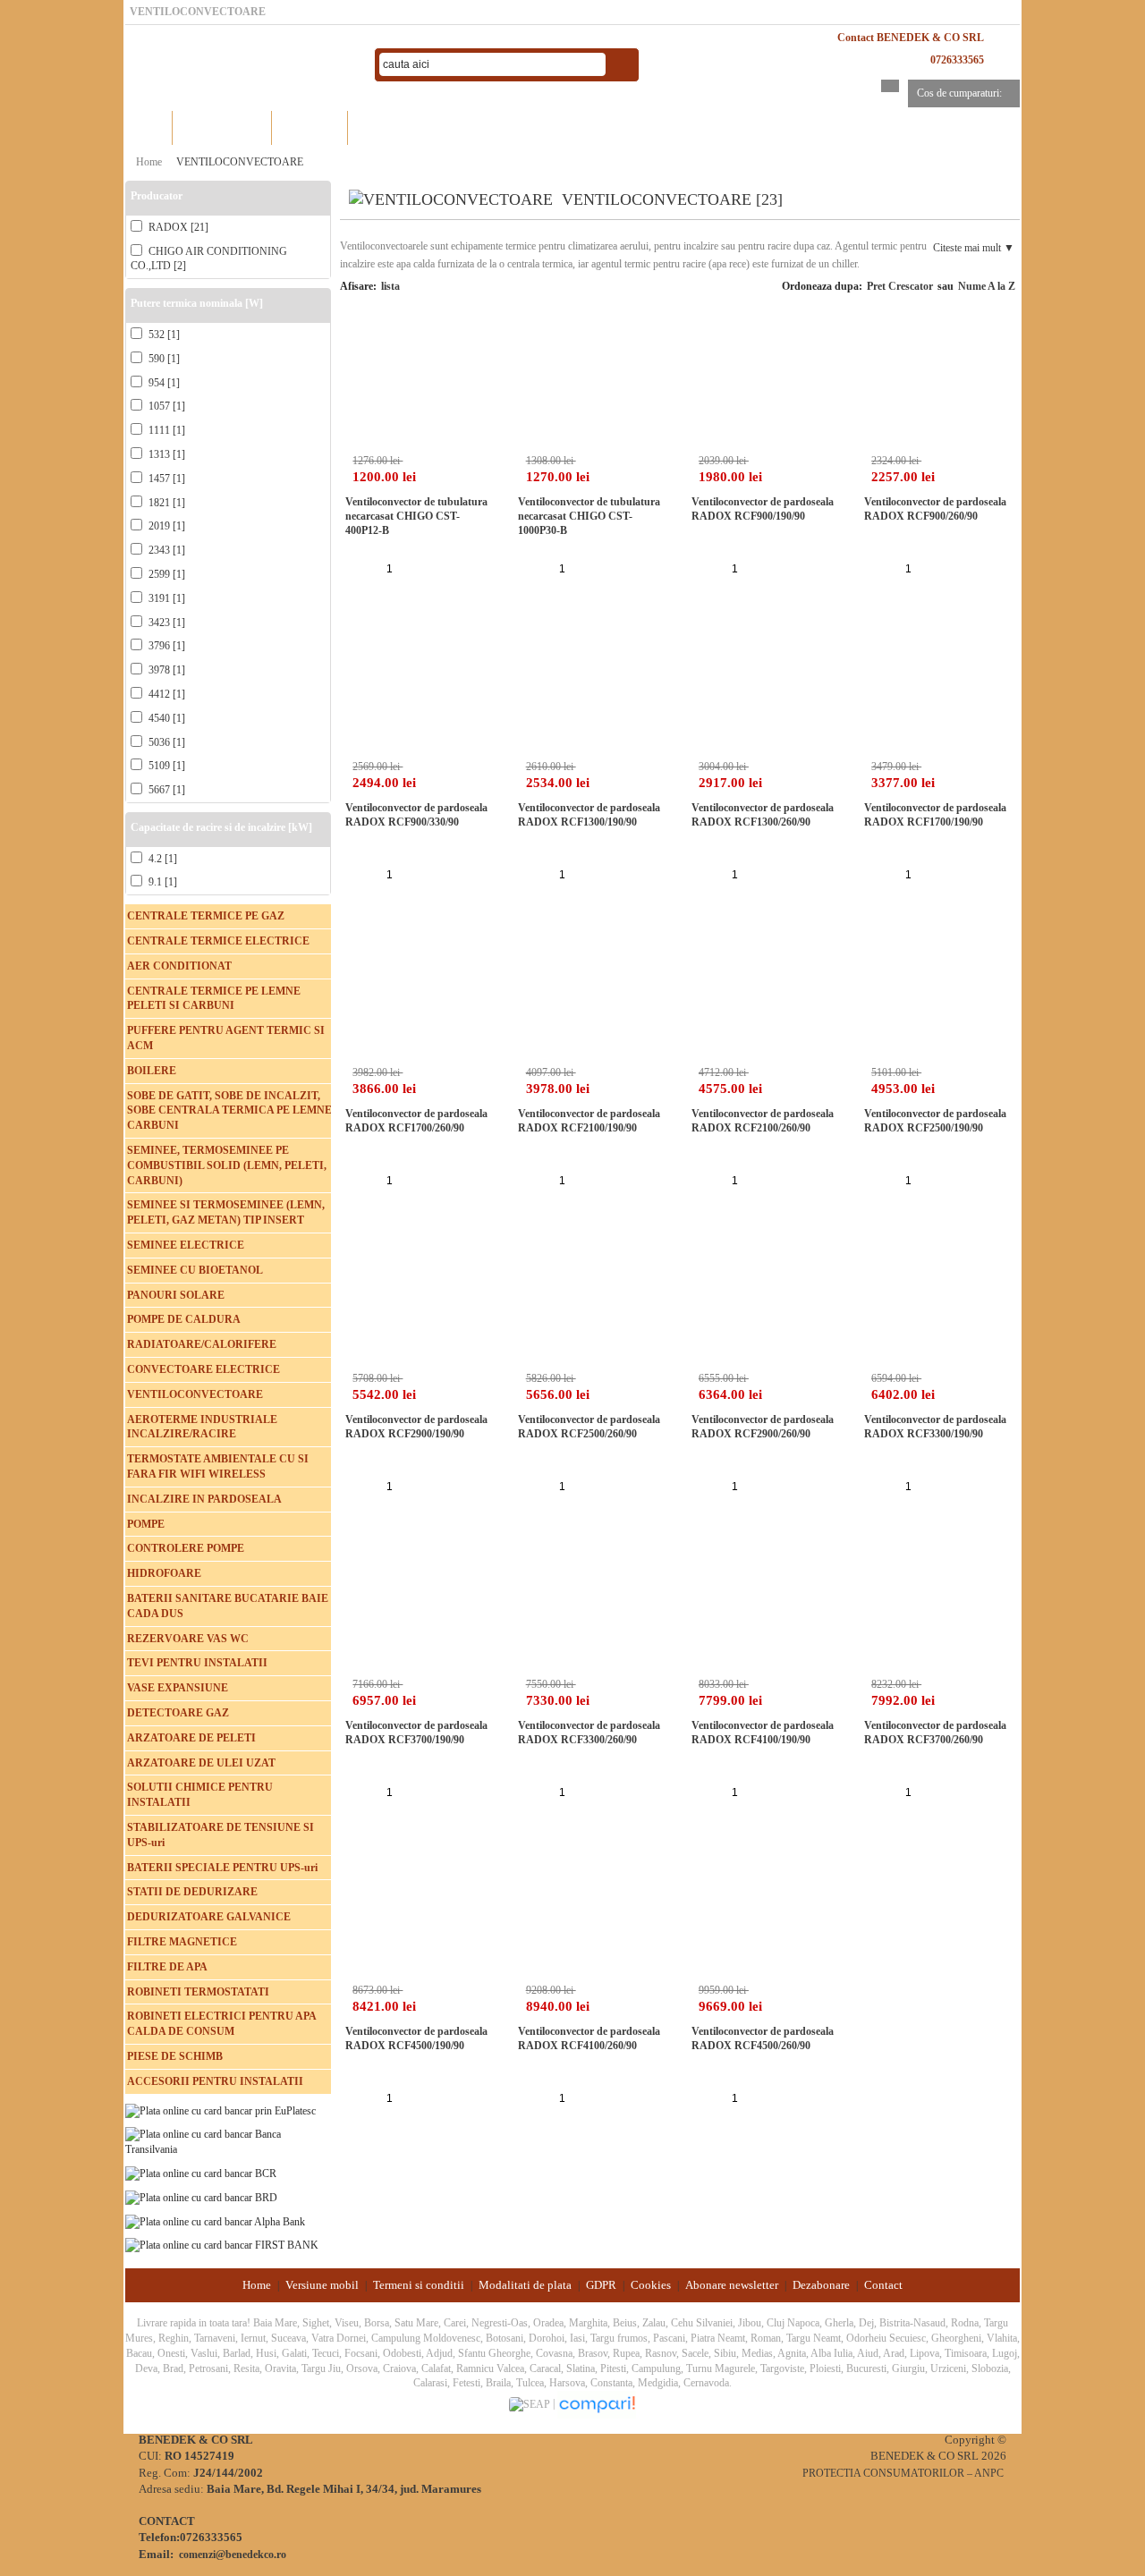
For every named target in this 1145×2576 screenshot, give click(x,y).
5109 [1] (165, 766)
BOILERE (152, 1071)
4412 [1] (165, 694)
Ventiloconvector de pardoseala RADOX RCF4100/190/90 (763, 1733)
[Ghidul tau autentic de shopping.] (597, 2404)
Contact (883, 2285)
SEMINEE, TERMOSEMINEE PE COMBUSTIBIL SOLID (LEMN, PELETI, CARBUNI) (227, 1165)
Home (148, 127)
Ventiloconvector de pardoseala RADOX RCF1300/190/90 (589, 815)
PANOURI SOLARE (176, 1295)
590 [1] (163, 359)
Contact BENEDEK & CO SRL (911, 38)
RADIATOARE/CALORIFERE (202, 1344)
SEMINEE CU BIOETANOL (195, 1270)
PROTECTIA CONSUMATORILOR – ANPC (903, 2473)
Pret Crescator (900, 286)
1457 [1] (165, 479)
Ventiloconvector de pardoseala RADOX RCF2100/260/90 (763, 1121)
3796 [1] (165, 646)
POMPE (146, 1524)
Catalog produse (222, 127)
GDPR (601, 2285)
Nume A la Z (987, 286)
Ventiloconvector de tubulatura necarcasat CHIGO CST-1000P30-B (589, 516)
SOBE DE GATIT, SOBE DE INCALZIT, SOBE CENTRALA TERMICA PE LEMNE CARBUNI (229, 1111)
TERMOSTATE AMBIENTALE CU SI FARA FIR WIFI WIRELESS (218, 1466)
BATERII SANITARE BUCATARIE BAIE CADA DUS (228, 1606)
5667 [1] (165, 790)
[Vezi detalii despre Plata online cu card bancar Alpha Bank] (215, 2221)
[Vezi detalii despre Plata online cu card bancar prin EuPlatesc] (221, 2110)
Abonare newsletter (732, 2285)
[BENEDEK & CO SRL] (242, 65)
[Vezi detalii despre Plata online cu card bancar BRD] (201, 2197)
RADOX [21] (177, 227)
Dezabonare (821, 2285)
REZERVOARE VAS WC (188, 1639)
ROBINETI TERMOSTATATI (198, 1992)
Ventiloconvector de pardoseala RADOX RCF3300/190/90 (935, 1427)
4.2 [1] (161, 859)
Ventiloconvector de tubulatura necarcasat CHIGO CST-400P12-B (416, 516)
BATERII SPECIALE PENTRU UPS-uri (222, 1868)
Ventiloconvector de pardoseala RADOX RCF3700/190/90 (416, 1733)
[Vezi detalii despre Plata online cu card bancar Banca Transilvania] (228, 2141)
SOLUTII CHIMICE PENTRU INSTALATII (200, 1795)
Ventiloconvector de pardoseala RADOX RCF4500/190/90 (416, 2038)
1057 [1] (165, 406)
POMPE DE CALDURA (184, 1319)
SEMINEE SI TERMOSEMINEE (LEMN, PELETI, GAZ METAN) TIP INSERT (226, 1212)
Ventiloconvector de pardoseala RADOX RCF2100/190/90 (589, 1121)
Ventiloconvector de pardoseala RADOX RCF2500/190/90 (935, 1121)
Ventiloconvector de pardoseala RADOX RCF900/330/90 (416, 815)
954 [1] (163, 383)
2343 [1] (165, 550)
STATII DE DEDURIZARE (192, 1892)
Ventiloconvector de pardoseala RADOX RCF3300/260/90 (589, 1733)
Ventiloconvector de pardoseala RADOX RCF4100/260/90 (589, 2038)
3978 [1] (165, 670)
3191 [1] (165, 598)
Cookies (651, 2285)
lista (390, 286)
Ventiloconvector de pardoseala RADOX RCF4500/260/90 (763, 2038)
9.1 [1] (161, 882)
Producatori (310, 127)
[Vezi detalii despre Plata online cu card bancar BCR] (201, 2173)
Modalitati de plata (525, 2285)
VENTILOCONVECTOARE (240, 162)
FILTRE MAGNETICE (182, 1942)
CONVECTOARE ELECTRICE (204, 1369)
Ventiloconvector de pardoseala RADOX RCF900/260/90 (935, 509)
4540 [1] (165, 718)
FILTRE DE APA (167, 1967)
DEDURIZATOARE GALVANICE (209, 1917)
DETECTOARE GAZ (178, 1713)
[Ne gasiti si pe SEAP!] (531, 2404)
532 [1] (163, 335)
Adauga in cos (432, 567)
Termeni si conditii (419, 2285)
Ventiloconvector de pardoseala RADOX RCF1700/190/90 (935, 815)
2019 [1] (165, 526)
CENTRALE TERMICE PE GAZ (206, 916)
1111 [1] (165, 430)
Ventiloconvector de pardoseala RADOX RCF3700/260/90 (935, 1733)
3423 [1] (165, 623)
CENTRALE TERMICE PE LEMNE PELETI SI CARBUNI (214, 999)
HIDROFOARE (164, 1573)
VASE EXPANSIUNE (178, 1688)
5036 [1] (165, 742)
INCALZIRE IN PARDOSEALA (204, 1499)
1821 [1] (165, 503)
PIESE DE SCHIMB (175, 2056)
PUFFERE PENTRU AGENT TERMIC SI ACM (226, 1038)
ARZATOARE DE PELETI (191, 1738)
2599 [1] (165, 574)
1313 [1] (165, 454)
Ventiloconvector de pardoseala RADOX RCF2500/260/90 (589, 1427)
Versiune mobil (322, 2285)
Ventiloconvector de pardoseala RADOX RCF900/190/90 (763, 509)
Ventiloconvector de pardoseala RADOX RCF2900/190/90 (416, 1427)
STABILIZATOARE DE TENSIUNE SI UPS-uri (221, 1835)
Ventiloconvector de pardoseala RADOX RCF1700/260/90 (416, 1121)
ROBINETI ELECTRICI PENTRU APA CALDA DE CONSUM (221, 2024)
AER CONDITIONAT (179, 966)
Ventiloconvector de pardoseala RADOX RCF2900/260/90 (763, 1427)
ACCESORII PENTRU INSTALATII (215, 2081)
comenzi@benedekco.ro (233, 2555)
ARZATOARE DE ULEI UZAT (201, 1763)
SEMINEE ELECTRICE (186, 1245)
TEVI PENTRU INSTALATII (197, 1663)
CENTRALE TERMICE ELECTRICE (218, 941)
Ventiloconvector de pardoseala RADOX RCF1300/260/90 (763, 815)
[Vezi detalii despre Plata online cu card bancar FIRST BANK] (222, 2244)
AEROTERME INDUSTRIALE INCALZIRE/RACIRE (202, 1427)
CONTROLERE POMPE (186, 1548)
